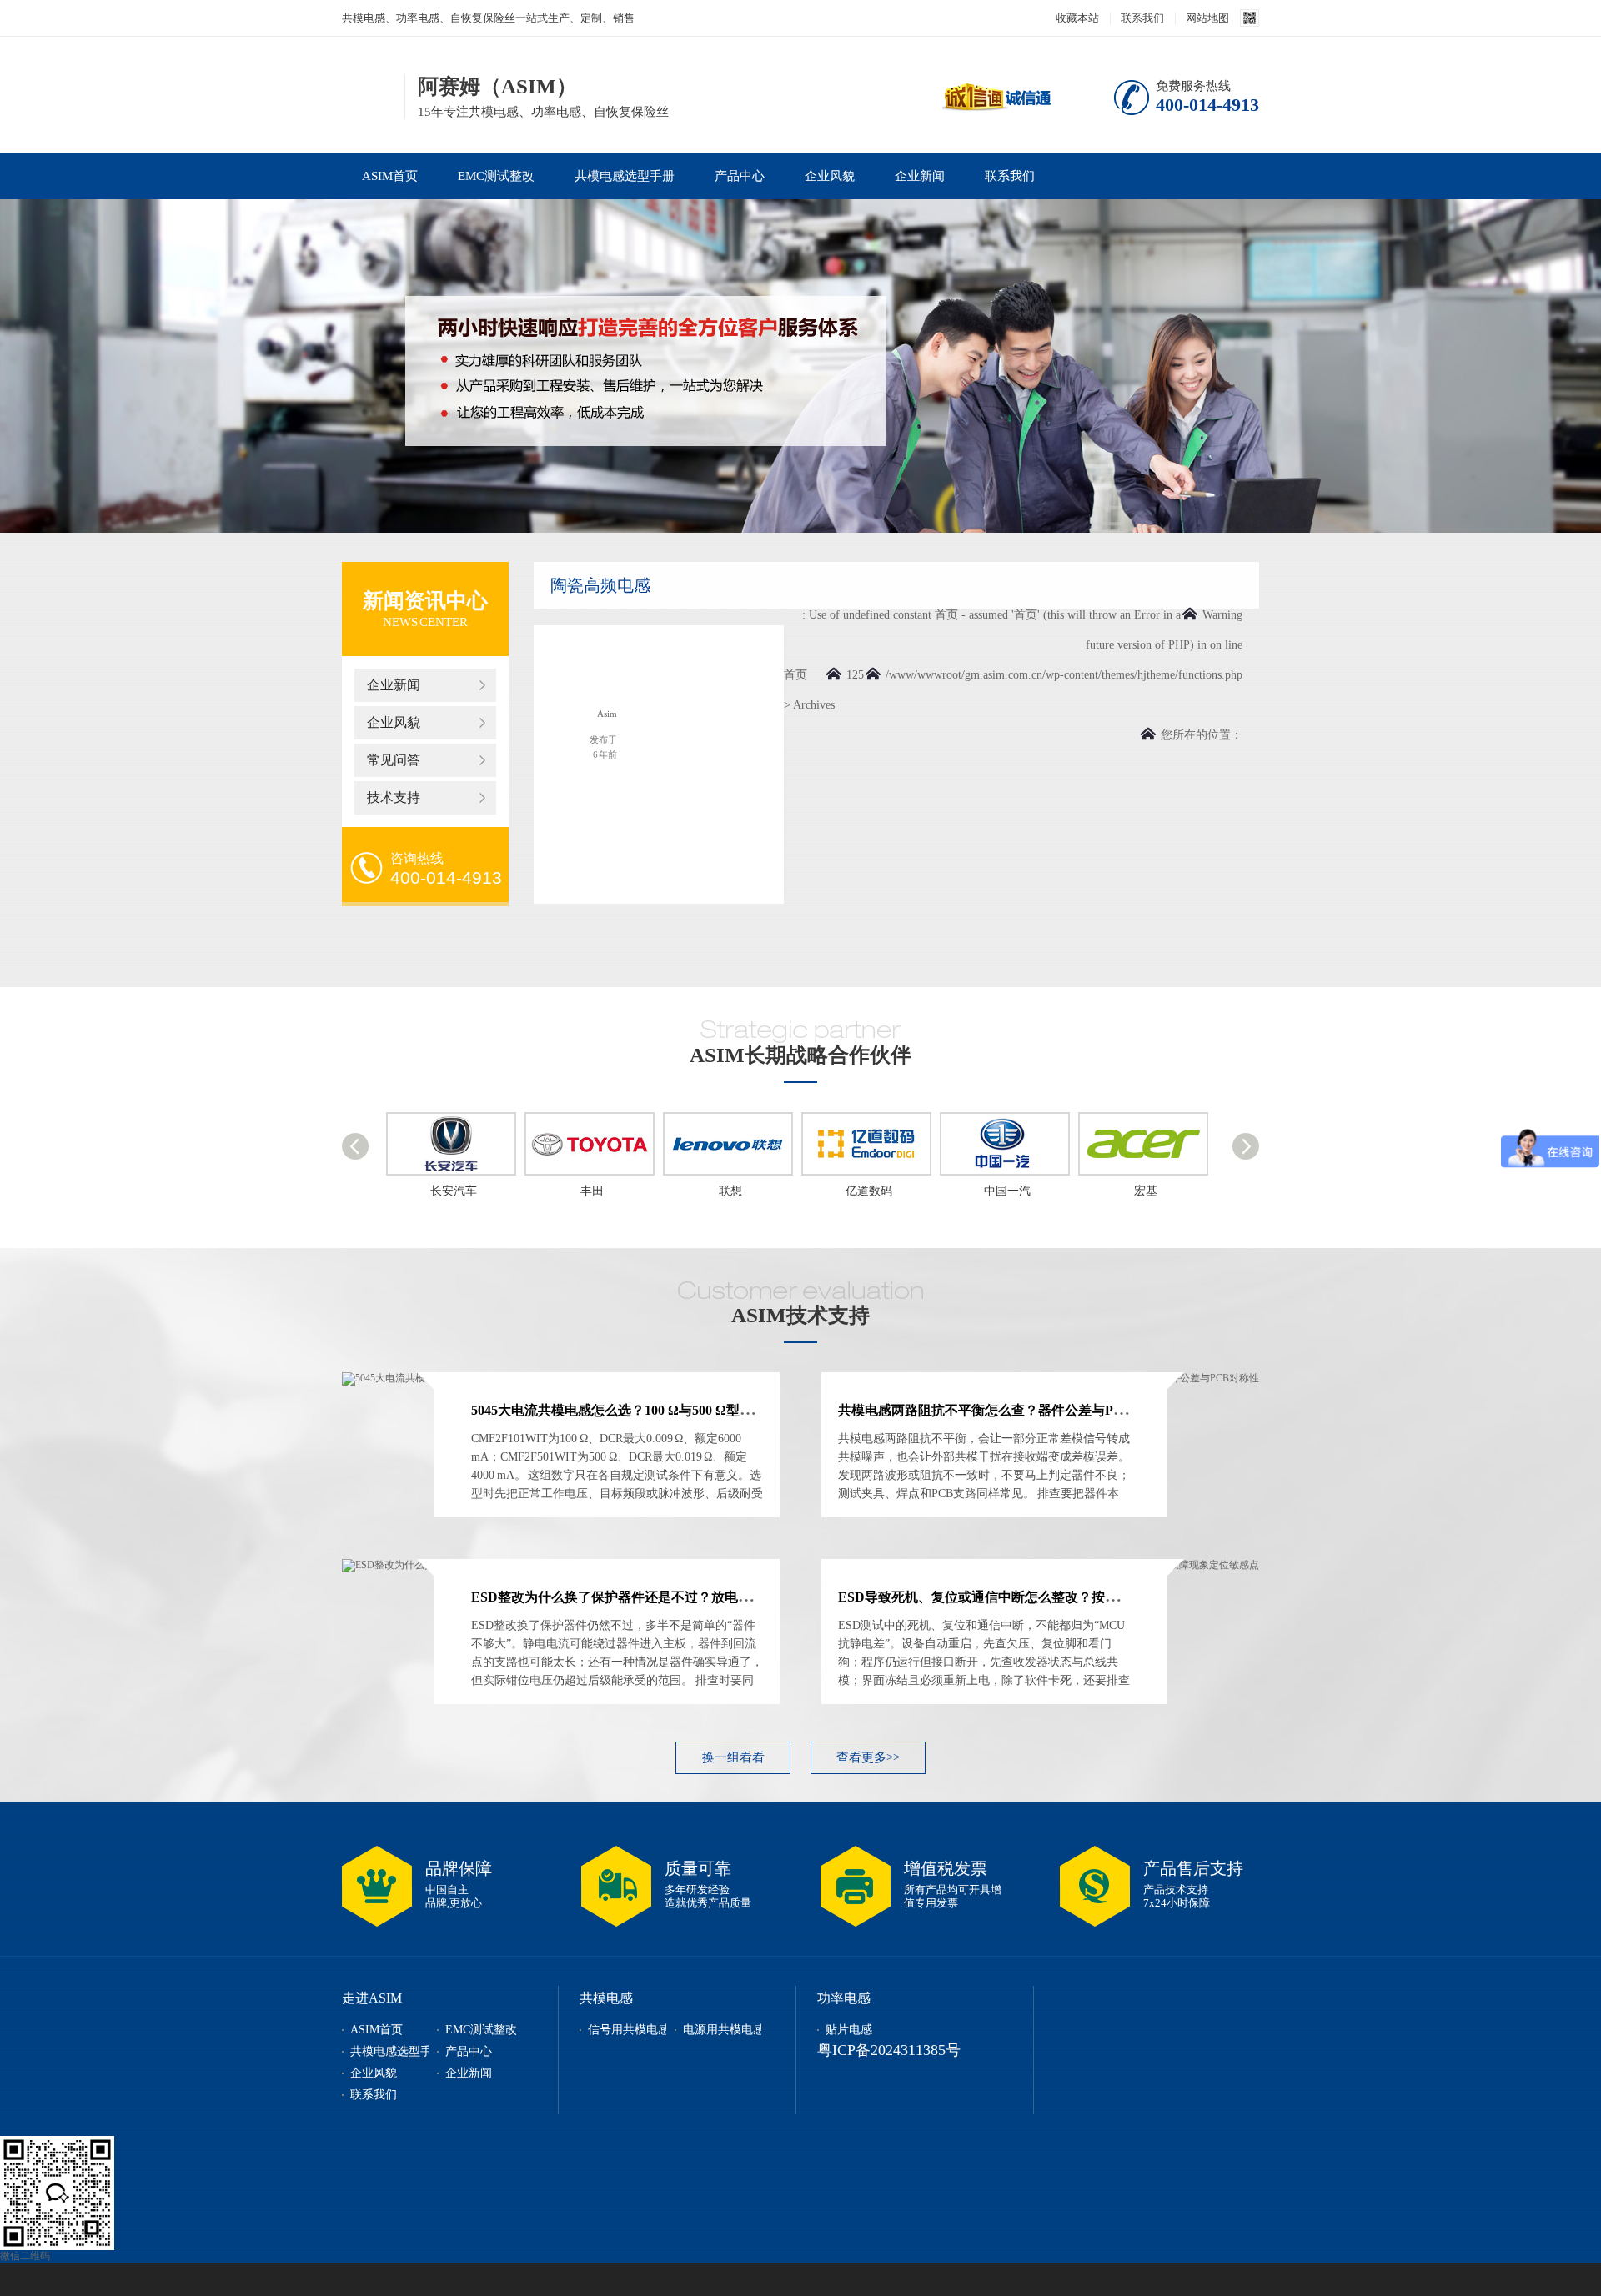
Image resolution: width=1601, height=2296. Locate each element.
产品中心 (740, 176)
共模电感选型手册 (625, 176)
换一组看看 (733, 1757)
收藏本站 (1077, 18)
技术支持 (394, 797)
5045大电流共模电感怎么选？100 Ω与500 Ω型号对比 (625, 1410)
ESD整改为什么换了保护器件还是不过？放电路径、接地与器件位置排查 (685, 1597)
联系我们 (1142, 18)
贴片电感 (849, 2030)
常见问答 (394, 760)
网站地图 (1207, 18)
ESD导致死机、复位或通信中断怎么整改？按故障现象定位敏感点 (1031, 1597)
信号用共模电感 (629, 2030)
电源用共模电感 (724, 2030)
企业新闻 (920, 176)
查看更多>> (868, 1757)
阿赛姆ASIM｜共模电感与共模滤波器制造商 (368, 95)
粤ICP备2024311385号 (889, 2050)
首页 (795, 675)
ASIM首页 (390, 176)
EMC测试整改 (496, 176)
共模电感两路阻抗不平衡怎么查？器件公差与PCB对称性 (1005, 1410)
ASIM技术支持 (800, 1315)
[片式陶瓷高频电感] (588, 672)
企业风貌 (830, 176)
